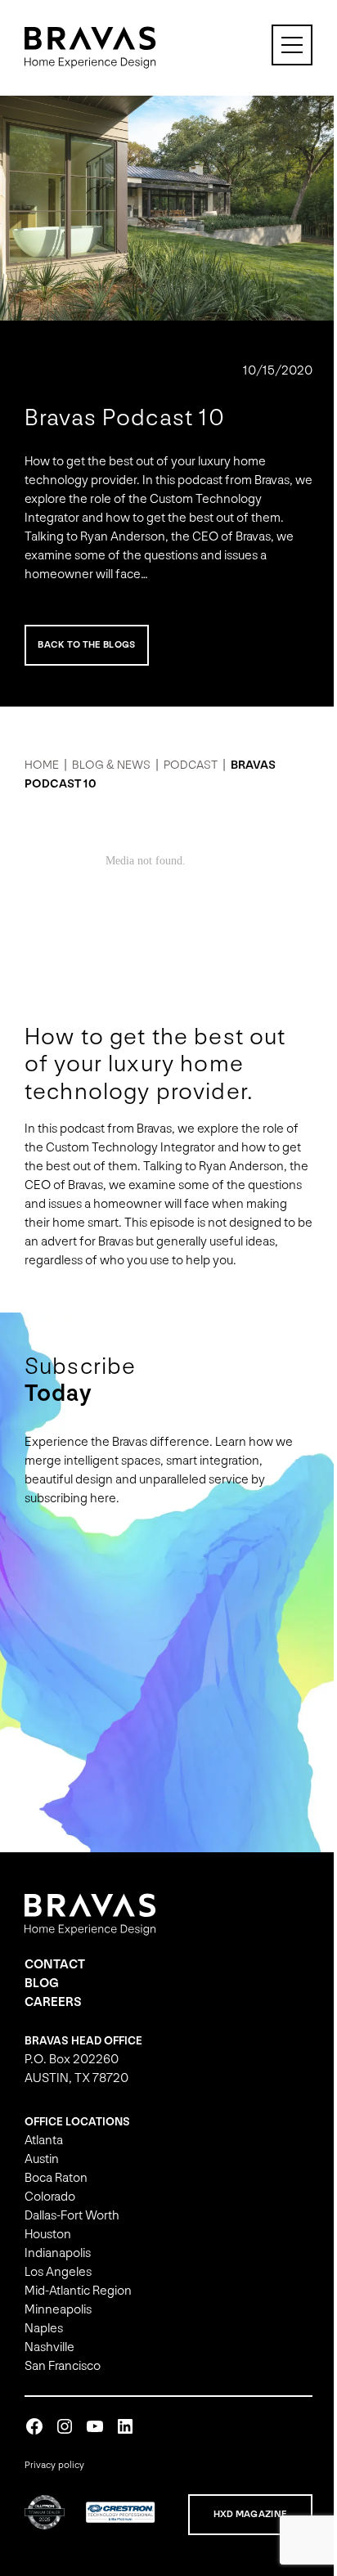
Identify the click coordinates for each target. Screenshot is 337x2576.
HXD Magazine (238, 2516)
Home (42, 757)
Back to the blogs (86, 637)
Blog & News (111, 757)
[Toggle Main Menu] (280, 45)
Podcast (58, 363)
